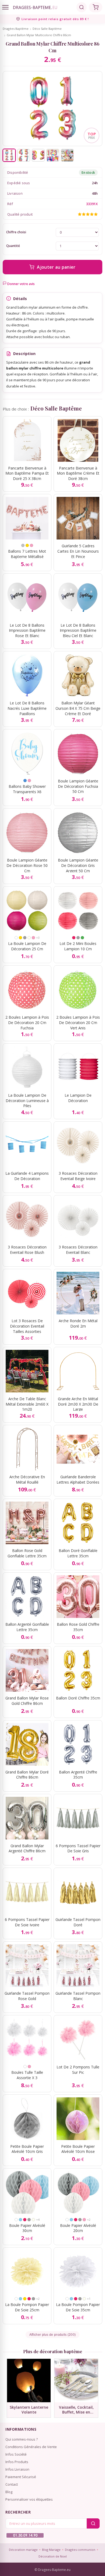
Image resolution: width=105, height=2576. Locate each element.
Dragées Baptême (16, 29)
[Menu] (5, 7)
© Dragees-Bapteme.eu (52, 2570)
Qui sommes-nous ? (22, 2439)
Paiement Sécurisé (21, 2477)
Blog (9, 2492)
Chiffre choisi (16, 232)
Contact (12, 2484)
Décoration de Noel (53, 2556)
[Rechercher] (82, 7)
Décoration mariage (23, 2550)
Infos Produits (17, 2462)
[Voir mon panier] (96, 7)
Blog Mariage (51, 2550)
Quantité (13, 246)
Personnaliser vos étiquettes (29, 2499)
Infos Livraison (17, 2469)
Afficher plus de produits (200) (52, 2335)
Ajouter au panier (56, 267)
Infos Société (16, 2454)
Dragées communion (80, 2550)
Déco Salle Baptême (47, 29)
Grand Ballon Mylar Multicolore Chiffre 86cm (39, 35)
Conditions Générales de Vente (31, 2447)
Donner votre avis (21, 284)
